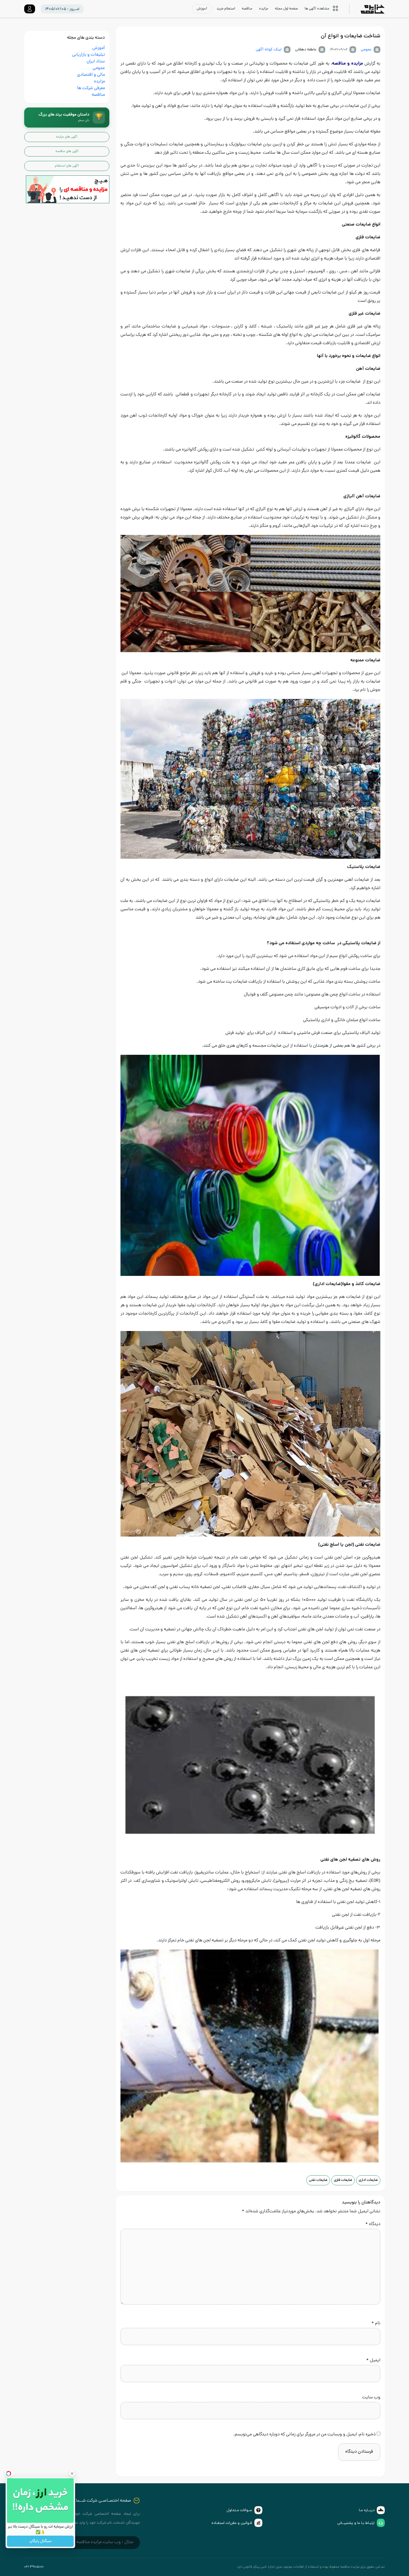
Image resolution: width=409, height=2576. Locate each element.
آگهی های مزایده (67, 137)
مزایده (99, 82)
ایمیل (373, 2361)
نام (376, 2324)
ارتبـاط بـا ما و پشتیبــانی (356, 2523)
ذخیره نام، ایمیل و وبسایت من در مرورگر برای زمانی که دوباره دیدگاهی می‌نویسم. (305, 2435)
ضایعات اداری (368, 2180)
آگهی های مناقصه (67, 151)
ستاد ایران (96, 62)
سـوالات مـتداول (239, 2510)
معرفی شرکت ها (91, 88)
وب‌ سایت (371, 2398)
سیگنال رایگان (40, 2541)
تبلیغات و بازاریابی (88, 55)
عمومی (366, 50)
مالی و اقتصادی (91, 75)
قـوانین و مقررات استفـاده (232, 2523)
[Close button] (72, 2474)
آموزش (99, 48)
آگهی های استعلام (67, 166)
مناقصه (98, 95)
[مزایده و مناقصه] (68, 190)
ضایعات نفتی (318, 2180)
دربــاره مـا (367, 2510)
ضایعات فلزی (343, 2180)
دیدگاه (373, 2224)
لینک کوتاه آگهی (269, 50)
